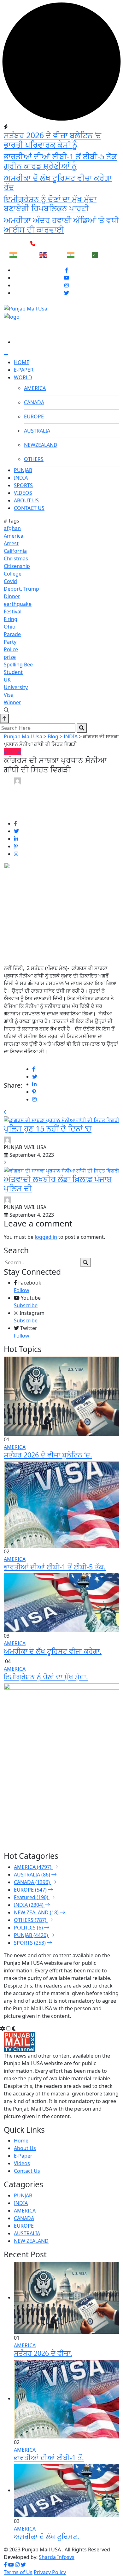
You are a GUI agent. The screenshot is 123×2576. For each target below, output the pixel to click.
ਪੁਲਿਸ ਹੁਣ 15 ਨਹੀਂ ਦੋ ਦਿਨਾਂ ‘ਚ (48, 1128)
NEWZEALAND (41, 445)
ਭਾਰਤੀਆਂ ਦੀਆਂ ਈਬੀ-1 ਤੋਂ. (49, 2458)
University (16, 687)
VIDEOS (23, 493)
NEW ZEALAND (31, 2241)
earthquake (18, 604)
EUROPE (34, 417)
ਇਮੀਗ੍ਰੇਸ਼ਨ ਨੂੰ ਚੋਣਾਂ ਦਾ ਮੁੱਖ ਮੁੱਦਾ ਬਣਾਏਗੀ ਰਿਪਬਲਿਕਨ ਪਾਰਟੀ (50, 204)
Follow (22, 1290)
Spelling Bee (18, 665)
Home (21, 2141)
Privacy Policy (50, 2572)
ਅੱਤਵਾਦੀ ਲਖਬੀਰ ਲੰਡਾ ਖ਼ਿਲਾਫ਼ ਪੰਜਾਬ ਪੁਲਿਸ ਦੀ (58, 1184)
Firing (11, 619)
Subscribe (26, 1305)
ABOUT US (26, 500)
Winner (12, 702)
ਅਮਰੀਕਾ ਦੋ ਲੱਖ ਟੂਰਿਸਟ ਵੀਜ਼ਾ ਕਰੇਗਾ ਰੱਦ (58, 183)
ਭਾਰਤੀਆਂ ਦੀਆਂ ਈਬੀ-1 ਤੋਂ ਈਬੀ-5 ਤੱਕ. (55, 1567)
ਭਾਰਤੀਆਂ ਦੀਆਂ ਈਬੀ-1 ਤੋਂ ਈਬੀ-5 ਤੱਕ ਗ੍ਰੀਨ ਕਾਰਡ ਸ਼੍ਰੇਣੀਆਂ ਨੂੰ (60, 161)
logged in (46, 1237)
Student (13, 672)
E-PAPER (24, 370)
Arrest (11, 543)
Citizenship (17, 566)
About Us (25, 2148)
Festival (13, 612)
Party (10, 642)
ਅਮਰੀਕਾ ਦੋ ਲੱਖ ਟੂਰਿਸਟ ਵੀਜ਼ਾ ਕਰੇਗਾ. (53, 1651)
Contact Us (27, 2171)
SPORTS (23, 485)
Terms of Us (18, 2572)
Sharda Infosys (57, 2557)
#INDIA (12, 752)
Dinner (12, 596)
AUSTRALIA (37, 431)
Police (11, 649)
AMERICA (35, 388)
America (14, 536)
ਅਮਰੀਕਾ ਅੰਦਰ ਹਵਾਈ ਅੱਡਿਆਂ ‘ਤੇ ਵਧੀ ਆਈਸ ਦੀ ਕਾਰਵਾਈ (61, 225)
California (15, 551)
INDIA (21, 478)
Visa (9, 695)
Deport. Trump (21, 589)
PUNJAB (23, 470)
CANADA (34, 402)
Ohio (10, 627)
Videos (22, 2163)
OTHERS (34, 459)
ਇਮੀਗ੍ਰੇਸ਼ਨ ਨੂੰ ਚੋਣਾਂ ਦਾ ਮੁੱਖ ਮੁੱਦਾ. (46, 1677)
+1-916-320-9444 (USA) (66, 244)
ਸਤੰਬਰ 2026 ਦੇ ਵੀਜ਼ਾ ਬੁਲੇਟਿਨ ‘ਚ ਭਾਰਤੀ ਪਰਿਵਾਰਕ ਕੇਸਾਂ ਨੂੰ (53, 140)
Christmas (16, 558)
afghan (12, 528)
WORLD (23, 377)
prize (10, 657)
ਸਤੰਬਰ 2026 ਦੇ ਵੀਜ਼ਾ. (43, 2353)
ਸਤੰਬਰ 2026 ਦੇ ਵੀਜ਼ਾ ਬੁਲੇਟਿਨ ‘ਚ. (48, 1455)
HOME (22, 362)
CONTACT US (29, 508)
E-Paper (23, 2156)
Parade (12, 634)
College (13, 574)
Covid (10, 581)
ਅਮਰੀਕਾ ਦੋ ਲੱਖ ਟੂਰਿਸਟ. (47, 2536)
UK (7, 680)
